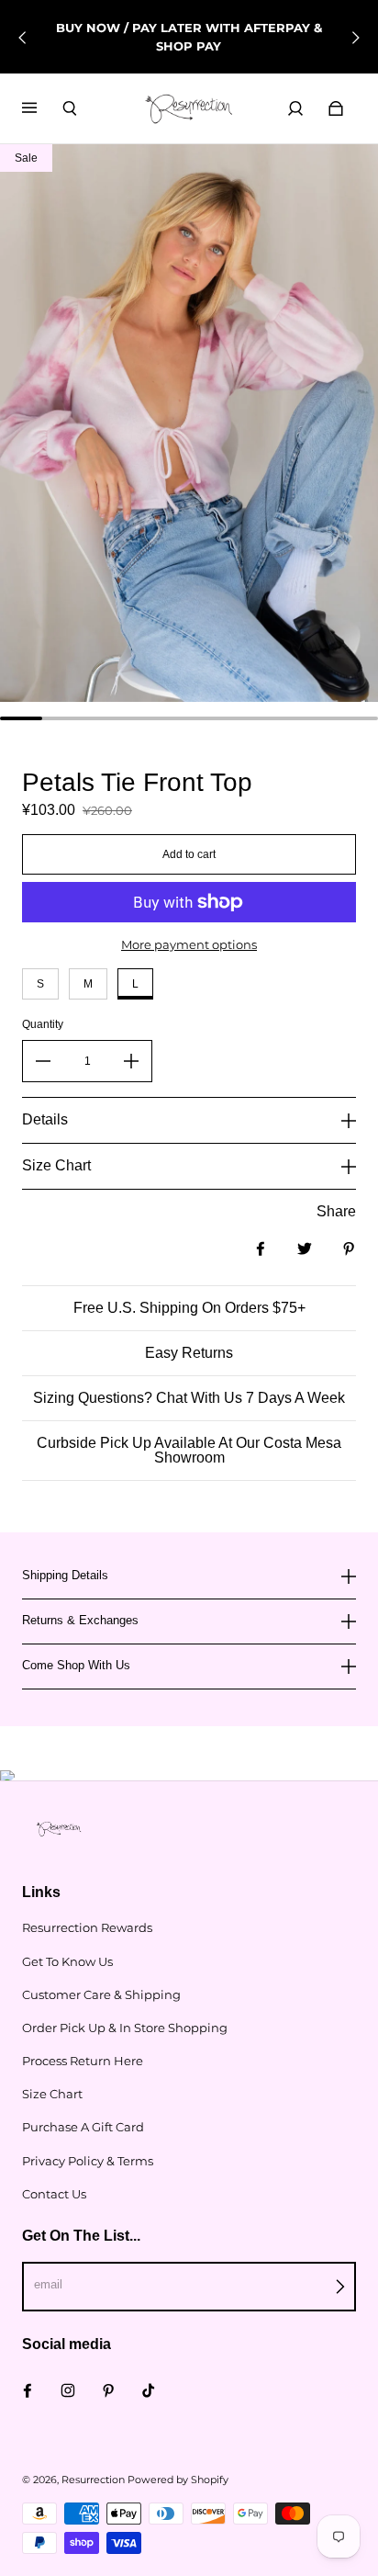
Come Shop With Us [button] (76, 1665)
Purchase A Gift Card (83, 2127)
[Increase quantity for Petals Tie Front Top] (131, 1061)
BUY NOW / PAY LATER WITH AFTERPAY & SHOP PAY (189, 37)
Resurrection (93, 2480)
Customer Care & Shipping (101, 1994)
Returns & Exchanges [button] (80, 1620)
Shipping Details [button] (65, 1576)
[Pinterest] (108, 2390)
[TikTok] (149, 2390)
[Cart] (336, 108)
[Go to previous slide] (23, 38)
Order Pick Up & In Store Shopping (125, 2028)
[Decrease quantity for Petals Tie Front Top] (43, 1061)
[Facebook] (28, 2390)
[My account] (295, 108)
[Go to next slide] (355, 38)
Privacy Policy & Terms (88, 2161)
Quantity (43, 1024)
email (48, 2284)
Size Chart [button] (56, 1165)
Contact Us (54, 2194)
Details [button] (45, 1119)
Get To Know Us (67, 1961)
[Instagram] (68, 2390)
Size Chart (52, 2094)
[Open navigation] (42, 108)
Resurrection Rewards (87, 1927)
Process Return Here (83, 2061)
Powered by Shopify (178, 2480)
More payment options (189, 944)
